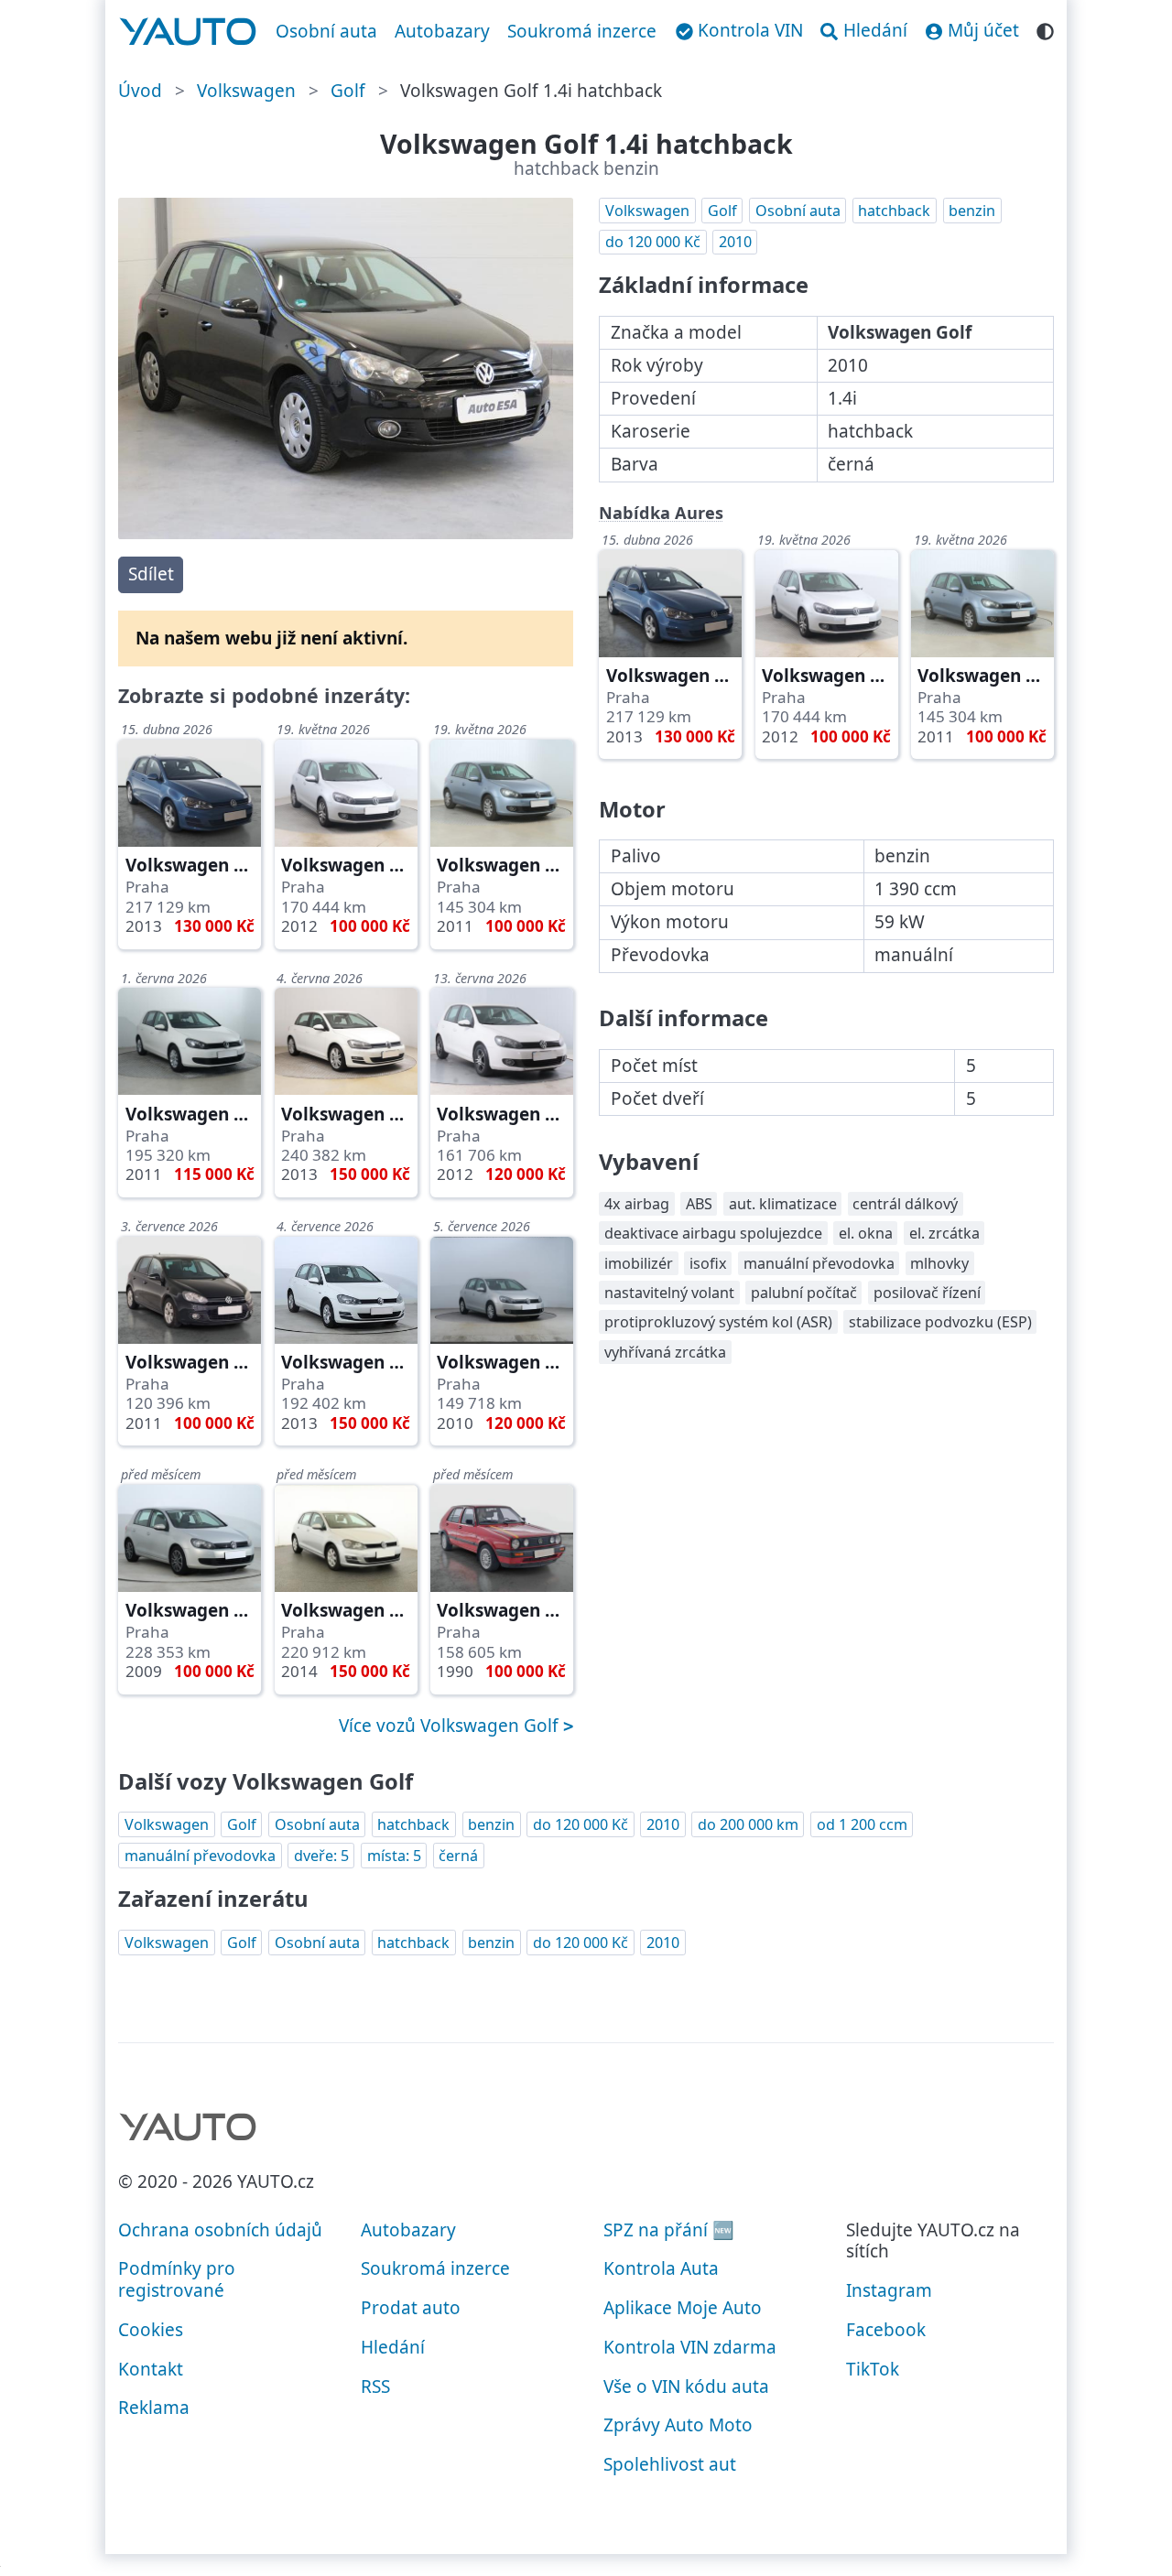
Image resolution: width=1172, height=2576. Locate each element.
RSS (375, 2387)
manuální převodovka (200, 1856)
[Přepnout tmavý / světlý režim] (1045, 29)
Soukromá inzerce (582, 31)
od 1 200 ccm (862, 1824)
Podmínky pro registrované (177, 2279)
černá (458, 1856)
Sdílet (151, 574)
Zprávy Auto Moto (678, 2425)
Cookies (151, 2330)
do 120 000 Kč (653, 242)
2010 (735, 242)
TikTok (873, 2369)
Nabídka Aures (661, 513)
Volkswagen (246, 91)
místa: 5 (394, 1856)
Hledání (393, 2347)
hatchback (894, 211)
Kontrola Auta (661, 2268)
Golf (348, 91)
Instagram (889, 2290)
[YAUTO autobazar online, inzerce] (188, 32)
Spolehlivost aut (670, 2464)
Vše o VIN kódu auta (686, 2387)
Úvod (140, 91)
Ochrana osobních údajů (220, 2230)
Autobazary (442, 31)
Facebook (886, 2330)
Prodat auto (411, 2308)
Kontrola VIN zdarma (690, 2347)
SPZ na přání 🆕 (669, 2230)
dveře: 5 (321, 1856)
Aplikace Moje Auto (683, 2308)
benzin (972, 211)
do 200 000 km (748, 1824)
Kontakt (151, 2369)
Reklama (154, 2408)
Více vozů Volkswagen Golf (451, 1726)
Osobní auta (326, 31)
